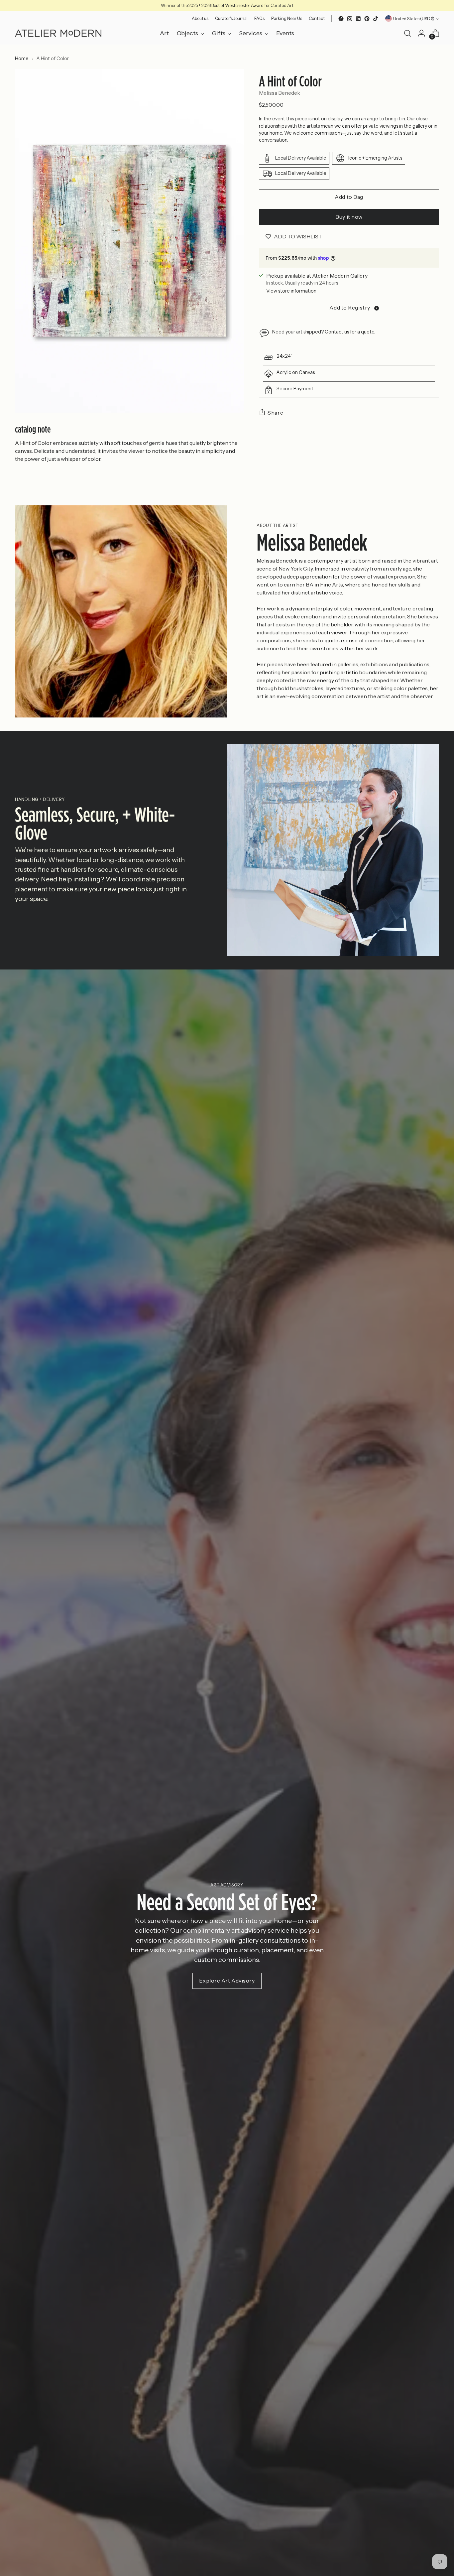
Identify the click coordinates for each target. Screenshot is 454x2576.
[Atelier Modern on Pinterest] (367, 19)
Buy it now (349, 217)
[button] (349, 308)
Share (275, 413)
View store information (291, 291)
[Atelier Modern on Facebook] (341, 19)
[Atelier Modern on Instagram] (350, 19)
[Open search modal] (407, 33)
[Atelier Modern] (58, 33)
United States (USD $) (414, 19)
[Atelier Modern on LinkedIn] (358, 19)
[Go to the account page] (421, 33)
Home (22, 59)
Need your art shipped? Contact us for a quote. (324, 332)
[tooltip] (377, 308)
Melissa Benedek (280, 93)
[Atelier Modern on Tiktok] (376, 19)
